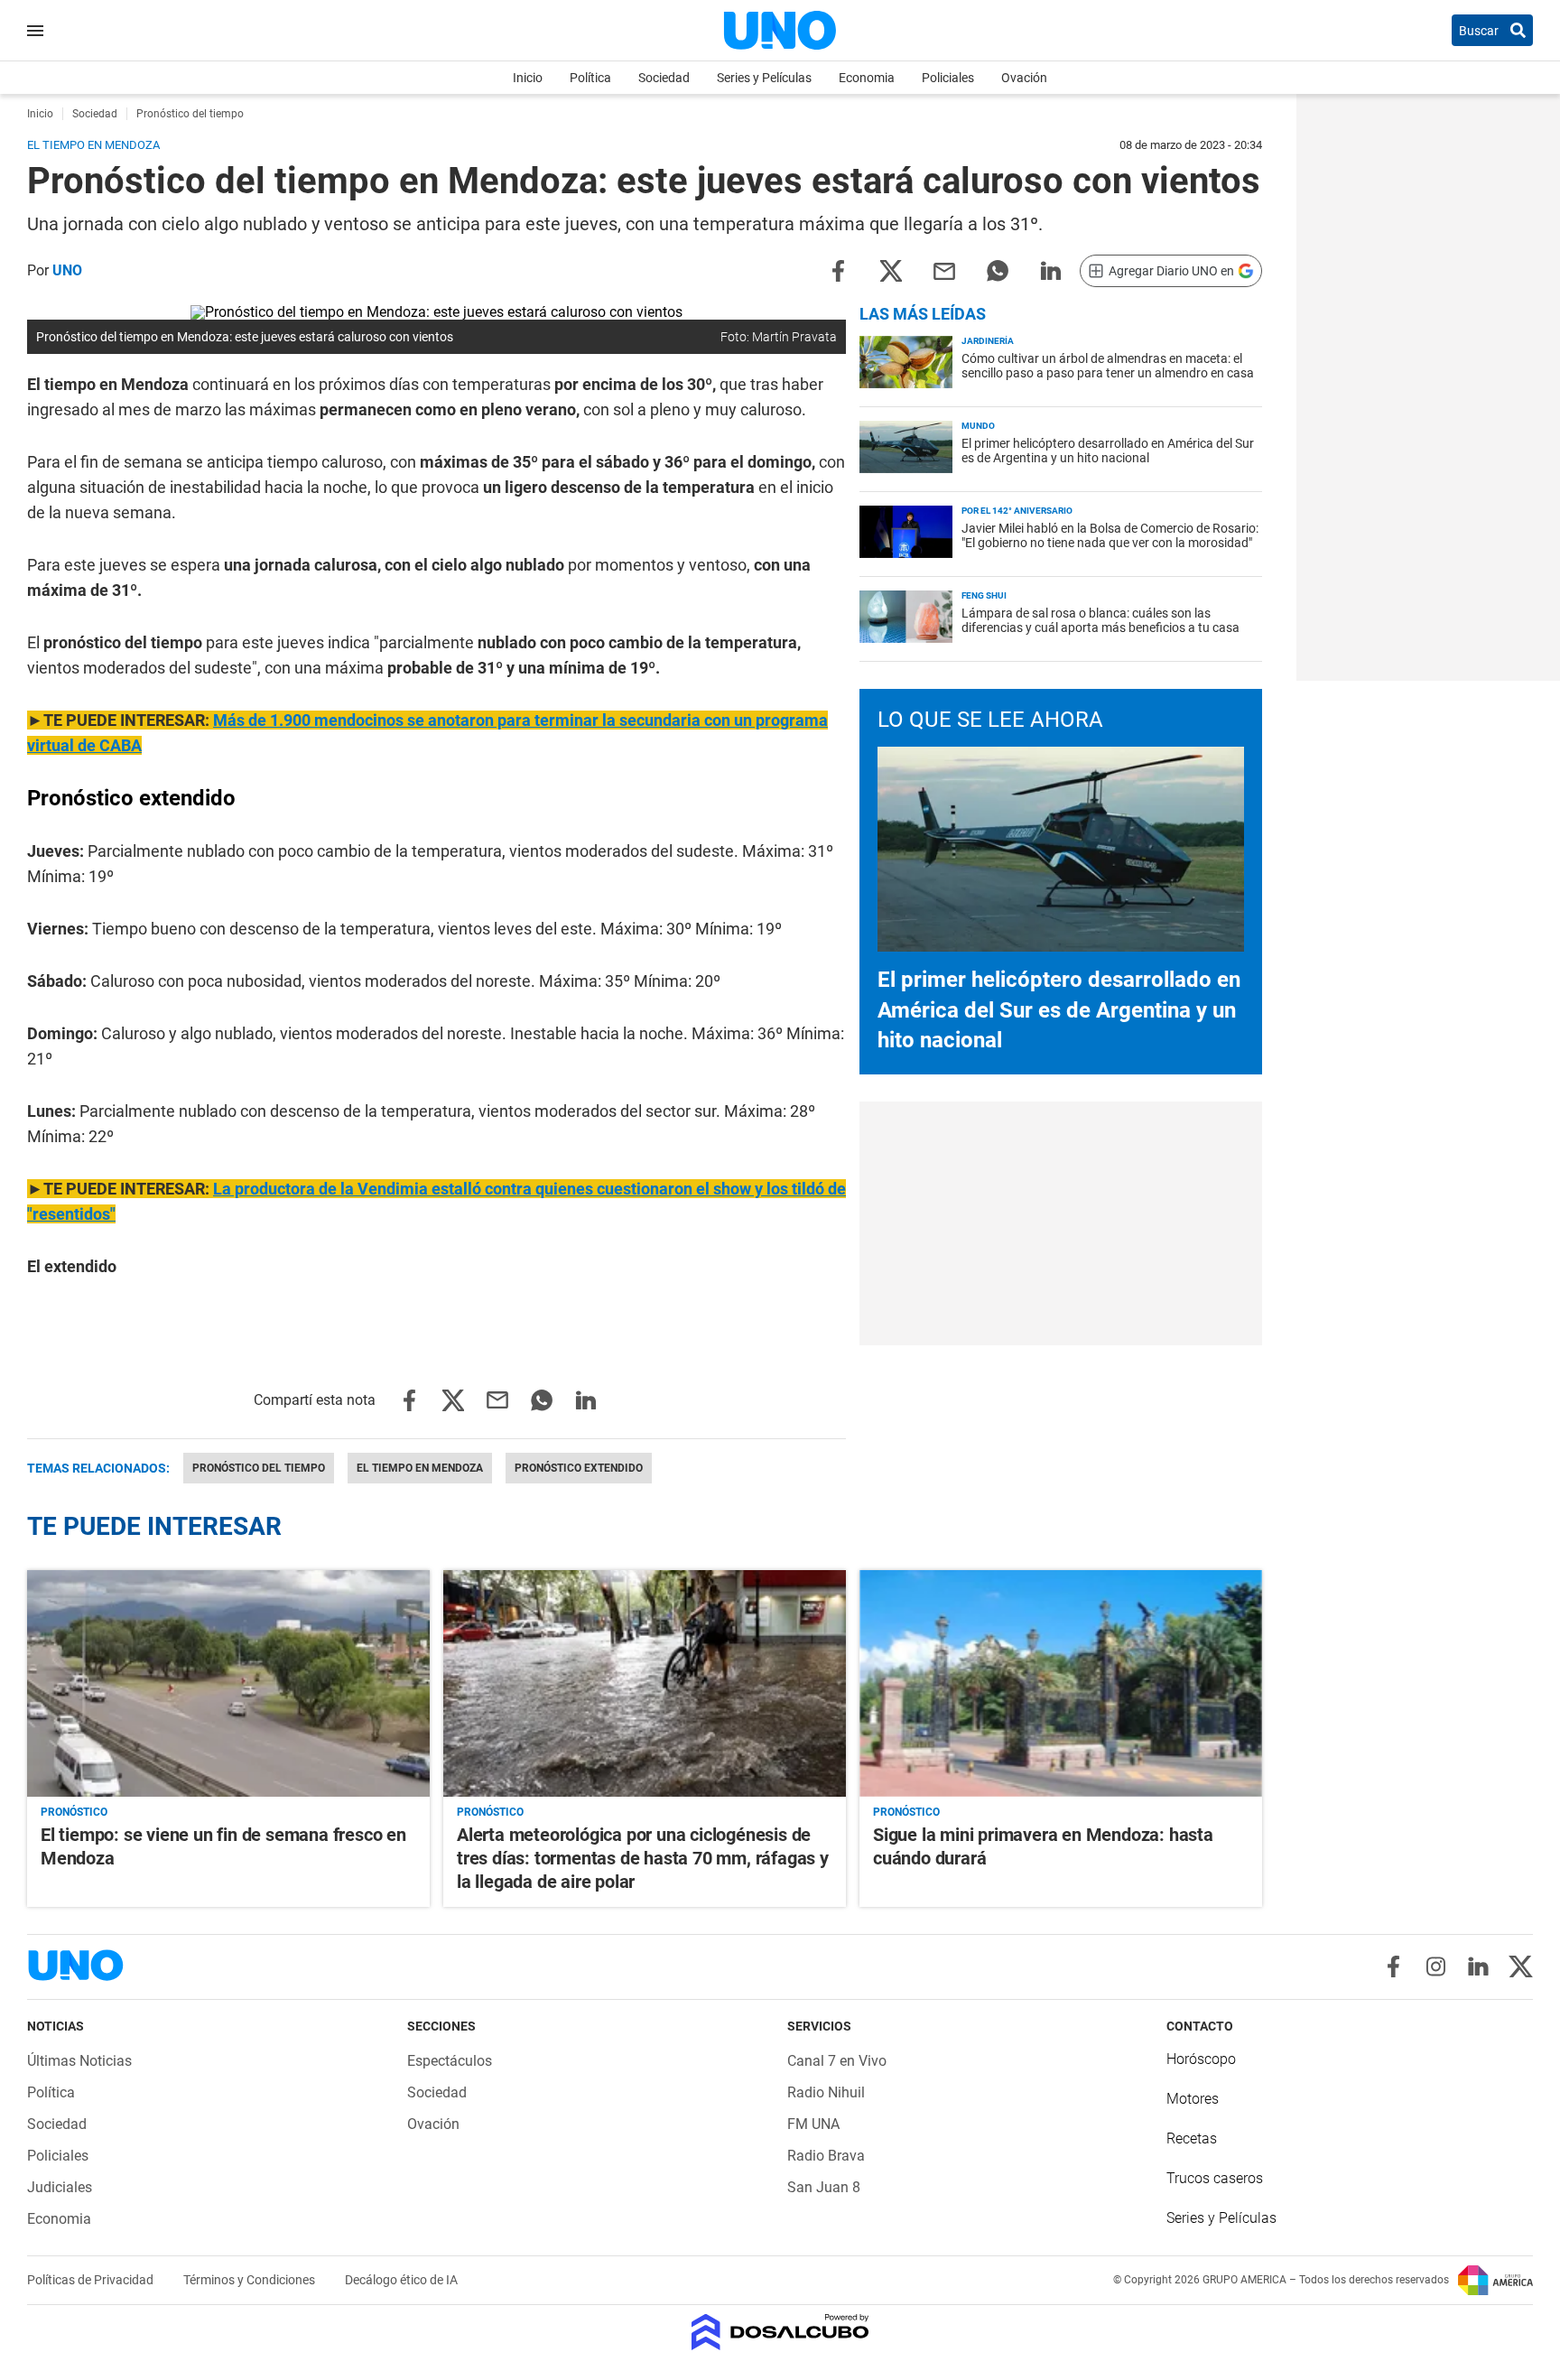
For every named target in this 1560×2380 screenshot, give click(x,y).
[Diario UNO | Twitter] (1521, 1966)
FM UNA (813, 2124)
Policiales (948, 78)
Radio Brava (826, 2156)
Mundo (978, 426)
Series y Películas (764, 78)
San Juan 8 (824, 2187)
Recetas (1192, 2138)
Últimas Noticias (79, 2061)
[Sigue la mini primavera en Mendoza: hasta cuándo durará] (1061, 1683)
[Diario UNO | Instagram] (1436, 1966)
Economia (867, 78)
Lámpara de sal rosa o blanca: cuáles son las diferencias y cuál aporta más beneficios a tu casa (1100, 620)
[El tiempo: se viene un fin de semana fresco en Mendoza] (228, 1683)
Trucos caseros (1215, 2178)
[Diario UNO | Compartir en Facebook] (838, 270)
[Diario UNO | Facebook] (1393, 1966)
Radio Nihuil (826, 2092)
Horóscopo (1201, 2059)
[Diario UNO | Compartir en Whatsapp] (998, 270)
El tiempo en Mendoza (420, 1468)
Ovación (1024, 78)
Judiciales (60, 2187)
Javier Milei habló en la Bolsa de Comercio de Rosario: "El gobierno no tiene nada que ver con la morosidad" (1110, 535)
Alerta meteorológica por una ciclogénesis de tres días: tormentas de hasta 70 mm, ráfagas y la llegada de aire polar (643, 1858)
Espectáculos (450, 2061)
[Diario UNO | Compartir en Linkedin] (1051, 270)
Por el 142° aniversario (1017, 511)
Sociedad (664, 78)
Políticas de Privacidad (92, 2280)
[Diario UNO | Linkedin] (1478, 1966)
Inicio (528, 78)
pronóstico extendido (579, 1468)
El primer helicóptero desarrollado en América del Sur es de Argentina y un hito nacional (1108, 451)
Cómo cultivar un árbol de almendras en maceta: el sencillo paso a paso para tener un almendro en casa (1108, 366)
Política (590, 78)
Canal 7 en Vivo (837, 2061)
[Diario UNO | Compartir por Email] (944, 270)
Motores (1193, 2099)
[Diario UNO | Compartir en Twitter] (891, 270)
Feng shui (984, 595)
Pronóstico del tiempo (259, 1468)
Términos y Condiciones (251, 2280)
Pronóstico (74, 1812)
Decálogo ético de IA (401, 2280)
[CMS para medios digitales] (780, 2334)
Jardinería (988, 341)
